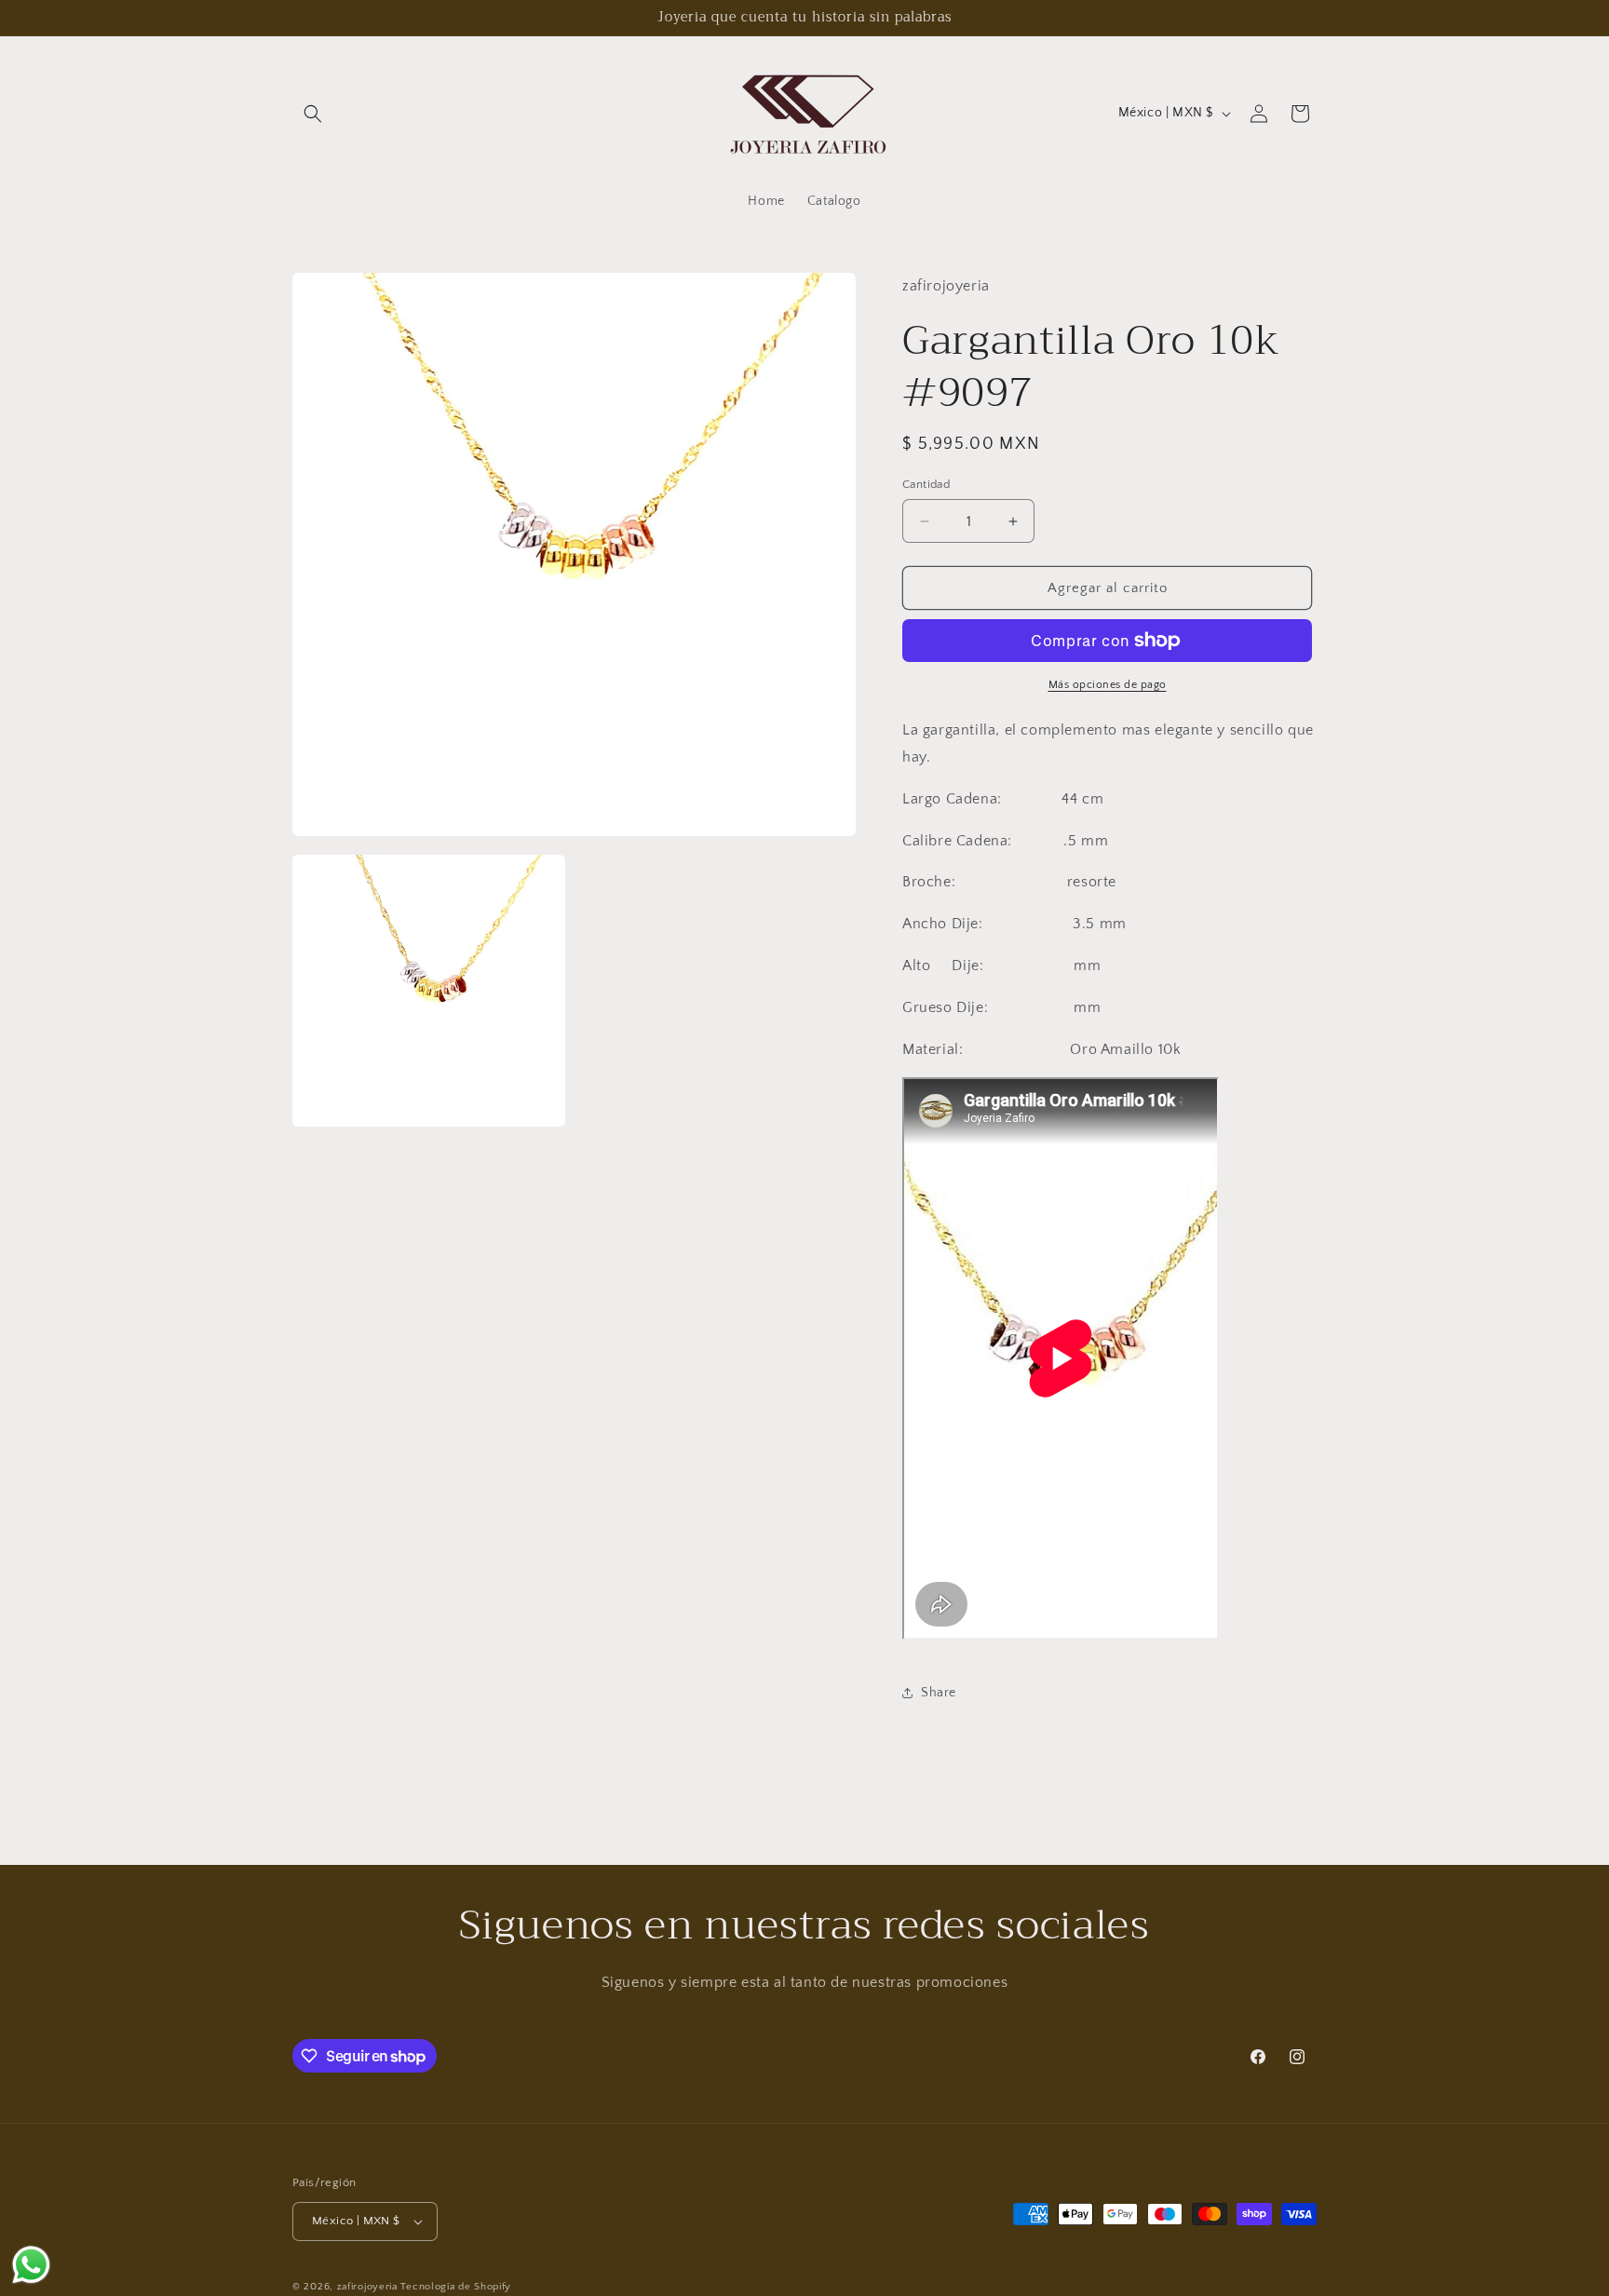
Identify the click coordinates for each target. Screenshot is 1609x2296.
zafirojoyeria (367, 2287)
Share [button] (939, 1693)
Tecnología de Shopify (456, 2287)
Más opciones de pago (1108, 685)
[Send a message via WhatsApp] (31, 2265)
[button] (313, 114)
